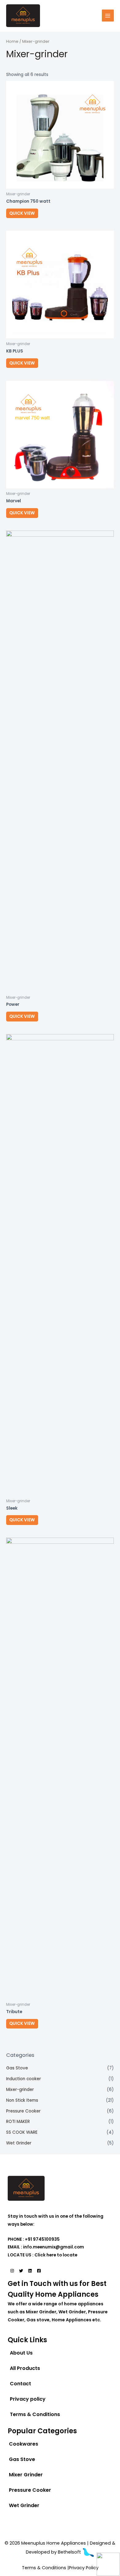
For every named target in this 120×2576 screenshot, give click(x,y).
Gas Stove (17, 2068)
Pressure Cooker (23, 2111)
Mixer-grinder (20, 2090)
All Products (25, 2368)
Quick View (22, 213)
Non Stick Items (22, 2100)
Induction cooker (24, 2079)
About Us (21, 2353)
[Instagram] (12, 2271)
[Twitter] (21, 2271)
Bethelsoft (70, 2552)
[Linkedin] (30, 2271)
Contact (20, 2384)
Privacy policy (28, 2399)
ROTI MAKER (18, 2122)
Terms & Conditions (35, 2414)
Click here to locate (56, 2255)
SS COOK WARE (22, 2132)
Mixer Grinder (26, 2475)
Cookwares (24, 2444)
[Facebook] (39, 2271)
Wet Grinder (19, 2143)
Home (12, 41)
